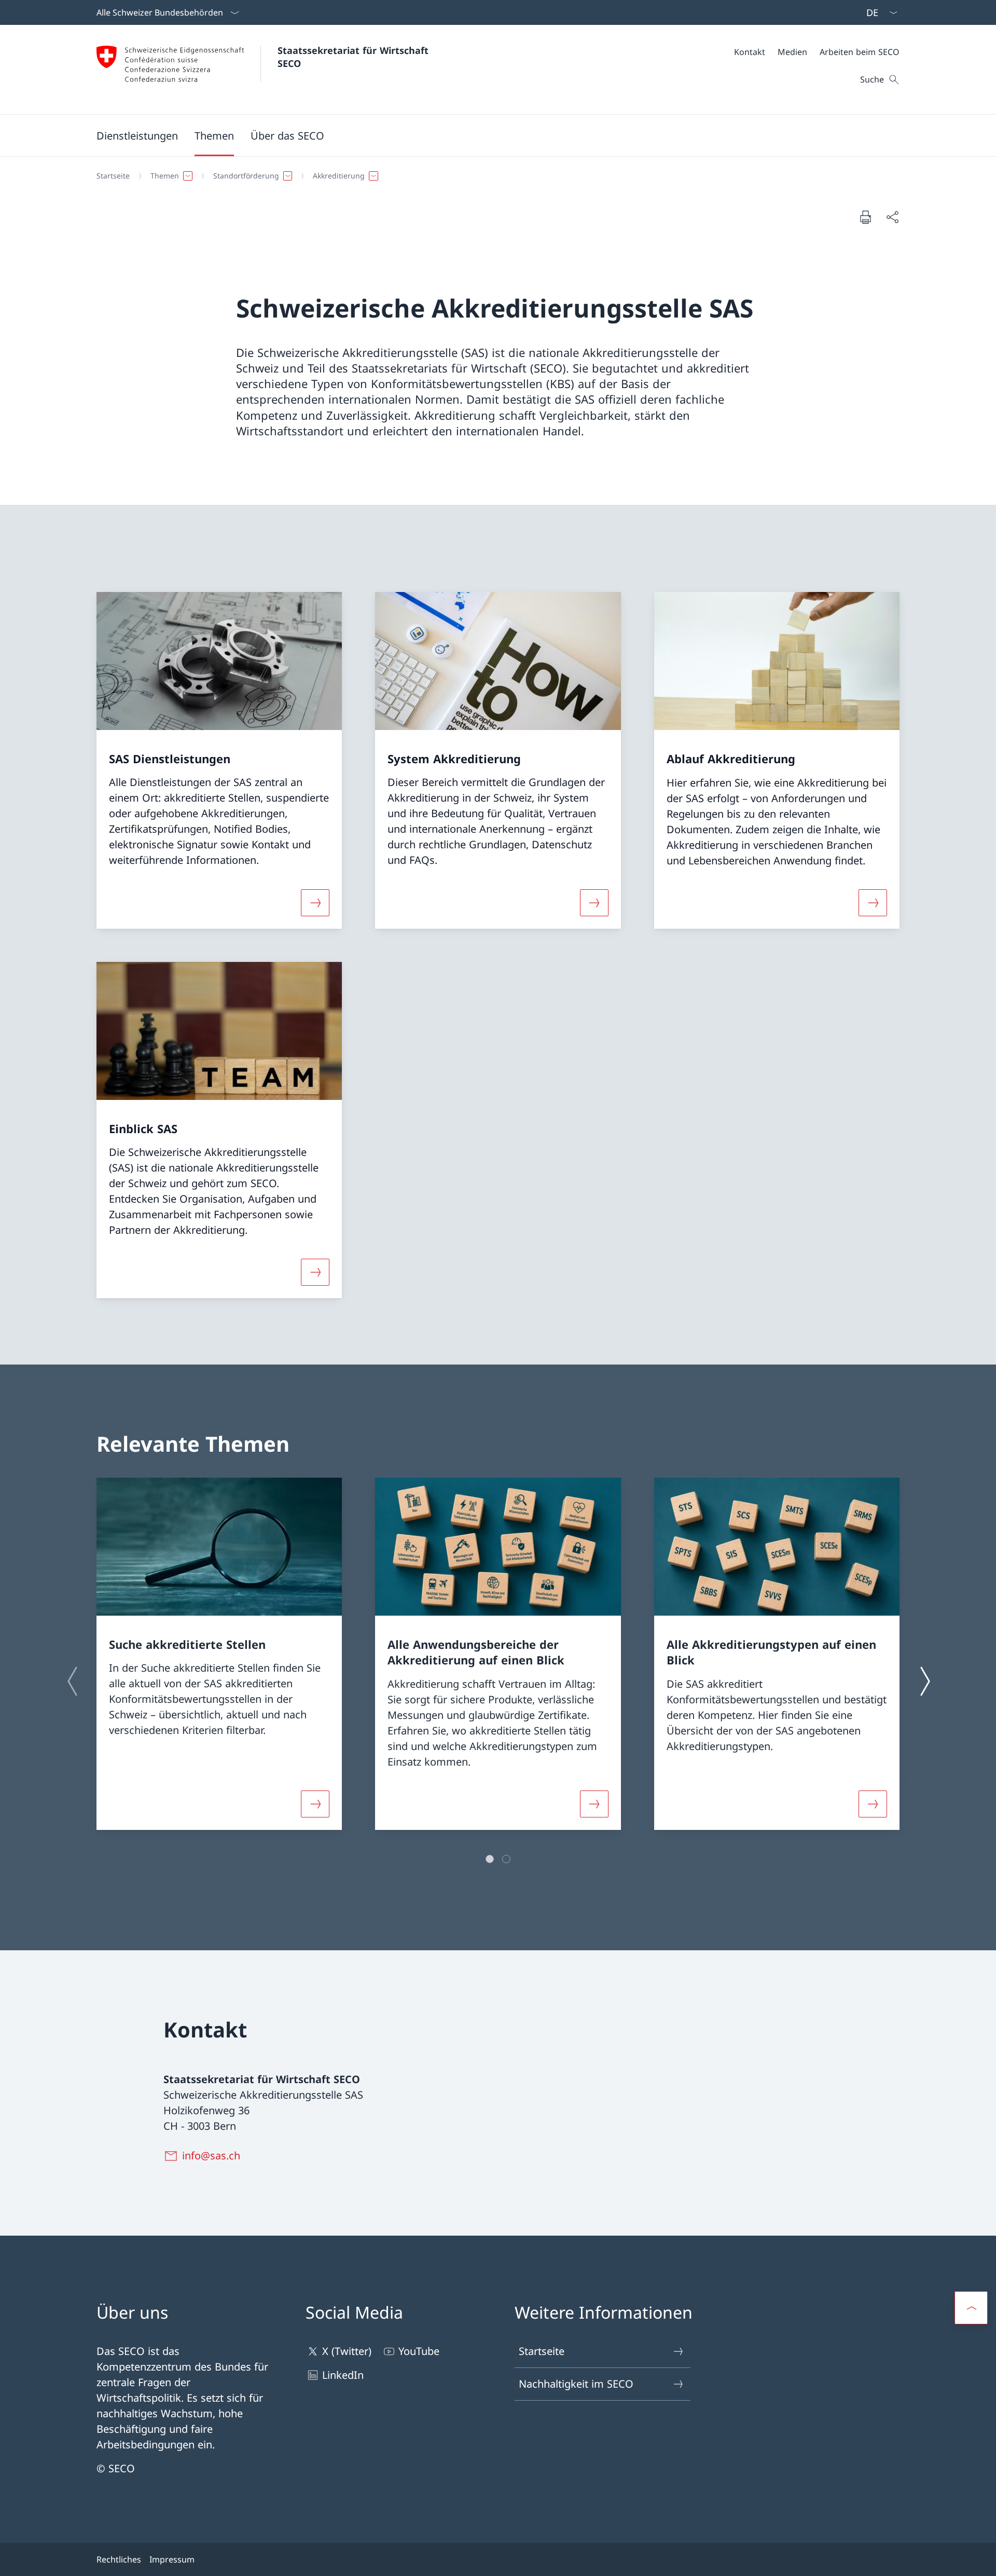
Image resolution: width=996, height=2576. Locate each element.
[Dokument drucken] (865, 217)
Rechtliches (119, 2559)
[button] (214, 135)
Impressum (172, 2559)
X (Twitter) (347, 2351)
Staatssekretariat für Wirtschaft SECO (355, 57)
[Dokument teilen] (892, 217)
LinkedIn (343, 2375)
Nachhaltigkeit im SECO (576, 2384)
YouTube (419, 2351)
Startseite (542, 2351)
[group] (219, 1654)
